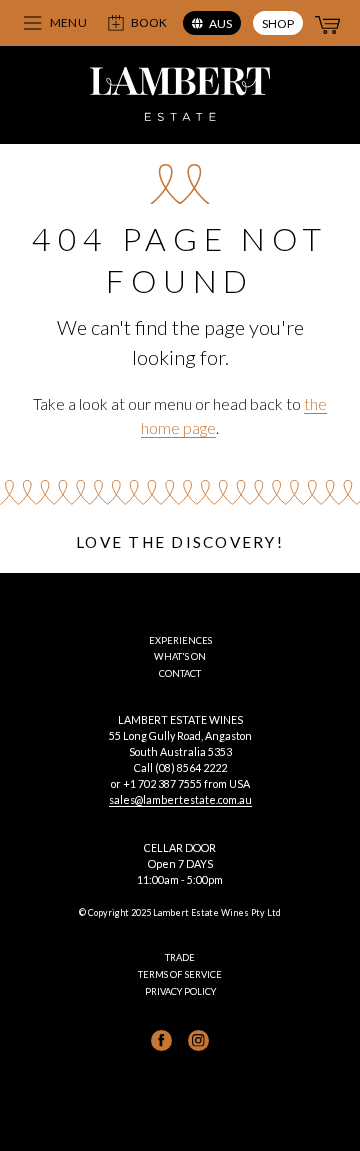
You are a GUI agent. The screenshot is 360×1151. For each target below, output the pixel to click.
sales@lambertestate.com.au (180, 799)
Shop (278, 23)
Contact (180, 673)
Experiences (180, 640)
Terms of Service (180, 974)
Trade (180, 957)
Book (149, 22)
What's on (180, 656)
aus (220, 23)
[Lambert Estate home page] (180, 96)
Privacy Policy (180, 991)
